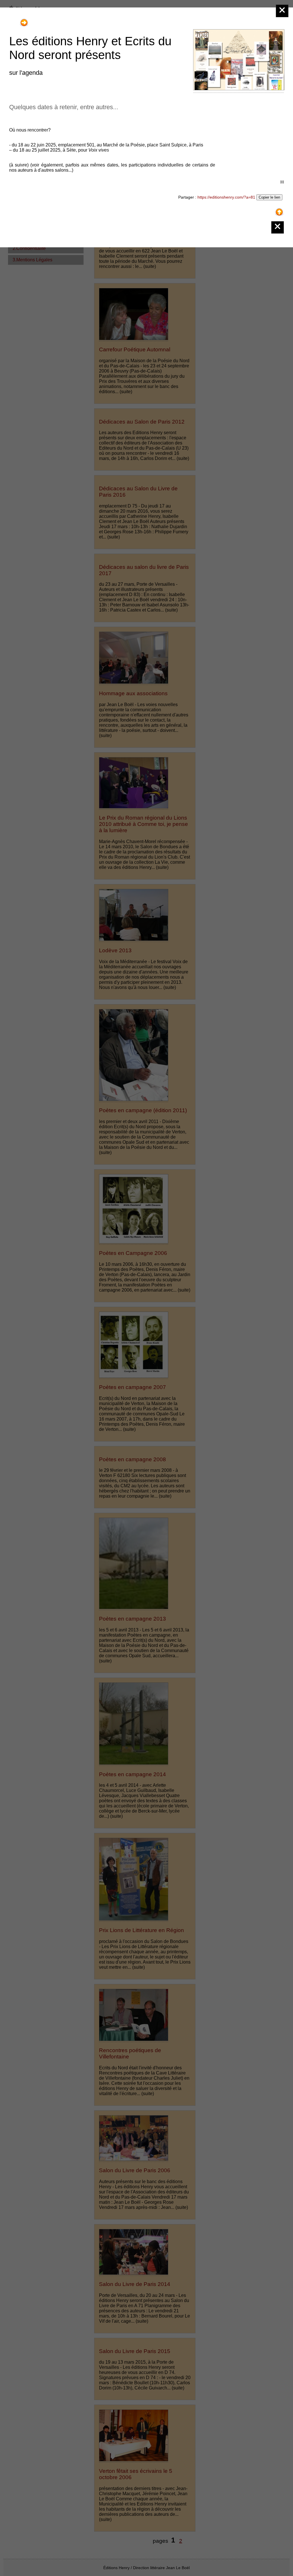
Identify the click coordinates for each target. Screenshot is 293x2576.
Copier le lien (269, 197)
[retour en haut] (279, 210)
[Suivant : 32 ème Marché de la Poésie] (24, 20)
